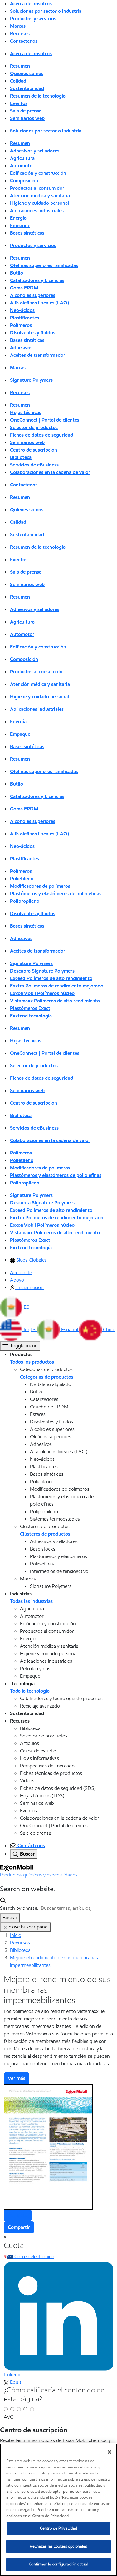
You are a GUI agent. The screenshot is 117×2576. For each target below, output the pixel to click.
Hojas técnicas (26, 412)
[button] (15, 1307)
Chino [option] (109, 1329)
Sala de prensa (26, 111)
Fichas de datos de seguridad (41, 435)
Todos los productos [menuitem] (32, 1362)
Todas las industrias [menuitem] (31, 1601)
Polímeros (21, 325)
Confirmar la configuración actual (58, 2564)
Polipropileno (25, 901)
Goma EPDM (24, 288)
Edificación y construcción (38, 173)
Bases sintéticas (27, 233)
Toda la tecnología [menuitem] (30, 1691)
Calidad (18, 81)
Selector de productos (34, 427)
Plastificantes (24, 318)
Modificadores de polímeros (40, 886)
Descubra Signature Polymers (42, 971)
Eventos (19, 103)
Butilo (17, 273)
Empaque (20, 225)
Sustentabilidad (27, 88)
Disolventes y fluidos (33, 333)
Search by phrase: (19, 1908)
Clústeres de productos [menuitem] (45, 1534)
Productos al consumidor (37, 188)
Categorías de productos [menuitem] (47, 1377)
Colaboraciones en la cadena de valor (50, 472)
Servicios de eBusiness (34, 465)
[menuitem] (28, 1260)
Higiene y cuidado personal (39, 203)
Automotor (22, 166)
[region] (58, 2510)
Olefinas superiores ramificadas (44, 265)
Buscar (10, 1917)
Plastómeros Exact (30, 1008)
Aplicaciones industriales (37, 210)
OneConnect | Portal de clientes (45, 420)
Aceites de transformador (38, 355)
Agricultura (22, 158)
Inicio (16, 1935)
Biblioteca (21, 457)
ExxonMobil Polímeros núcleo (42, 993)
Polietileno (22, 879)
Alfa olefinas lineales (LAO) (39, 303)
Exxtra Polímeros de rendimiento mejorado (57, 986)
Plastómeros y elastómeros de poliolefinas (56, 894)
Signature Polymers (31, 380)
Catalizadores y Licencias (37, 280)
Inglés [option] (31, 1329)
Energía (18, 218)
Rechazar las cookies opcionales (58, 2546)
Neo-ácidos (22, 310)
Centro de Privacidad (59, 2528)
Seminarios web (27, 118)
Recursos (20, 1943)
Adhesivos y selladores (35, 151)
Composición (24, 181)
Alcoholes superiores (33, 295)
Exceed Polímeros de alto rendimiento (51, 978)
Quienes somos (27, 73)
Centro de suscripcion (34, 450)
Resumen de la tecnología (38, 96)
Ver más (17, 2078)
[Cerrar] (110, 2452)
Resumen (20, 66)
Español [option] (70, 1329)
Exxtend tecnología (31, 1016)
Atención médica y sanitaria (40, 196)
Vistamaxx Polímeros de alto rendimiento (55, 1001)
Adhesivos (21, 348)
